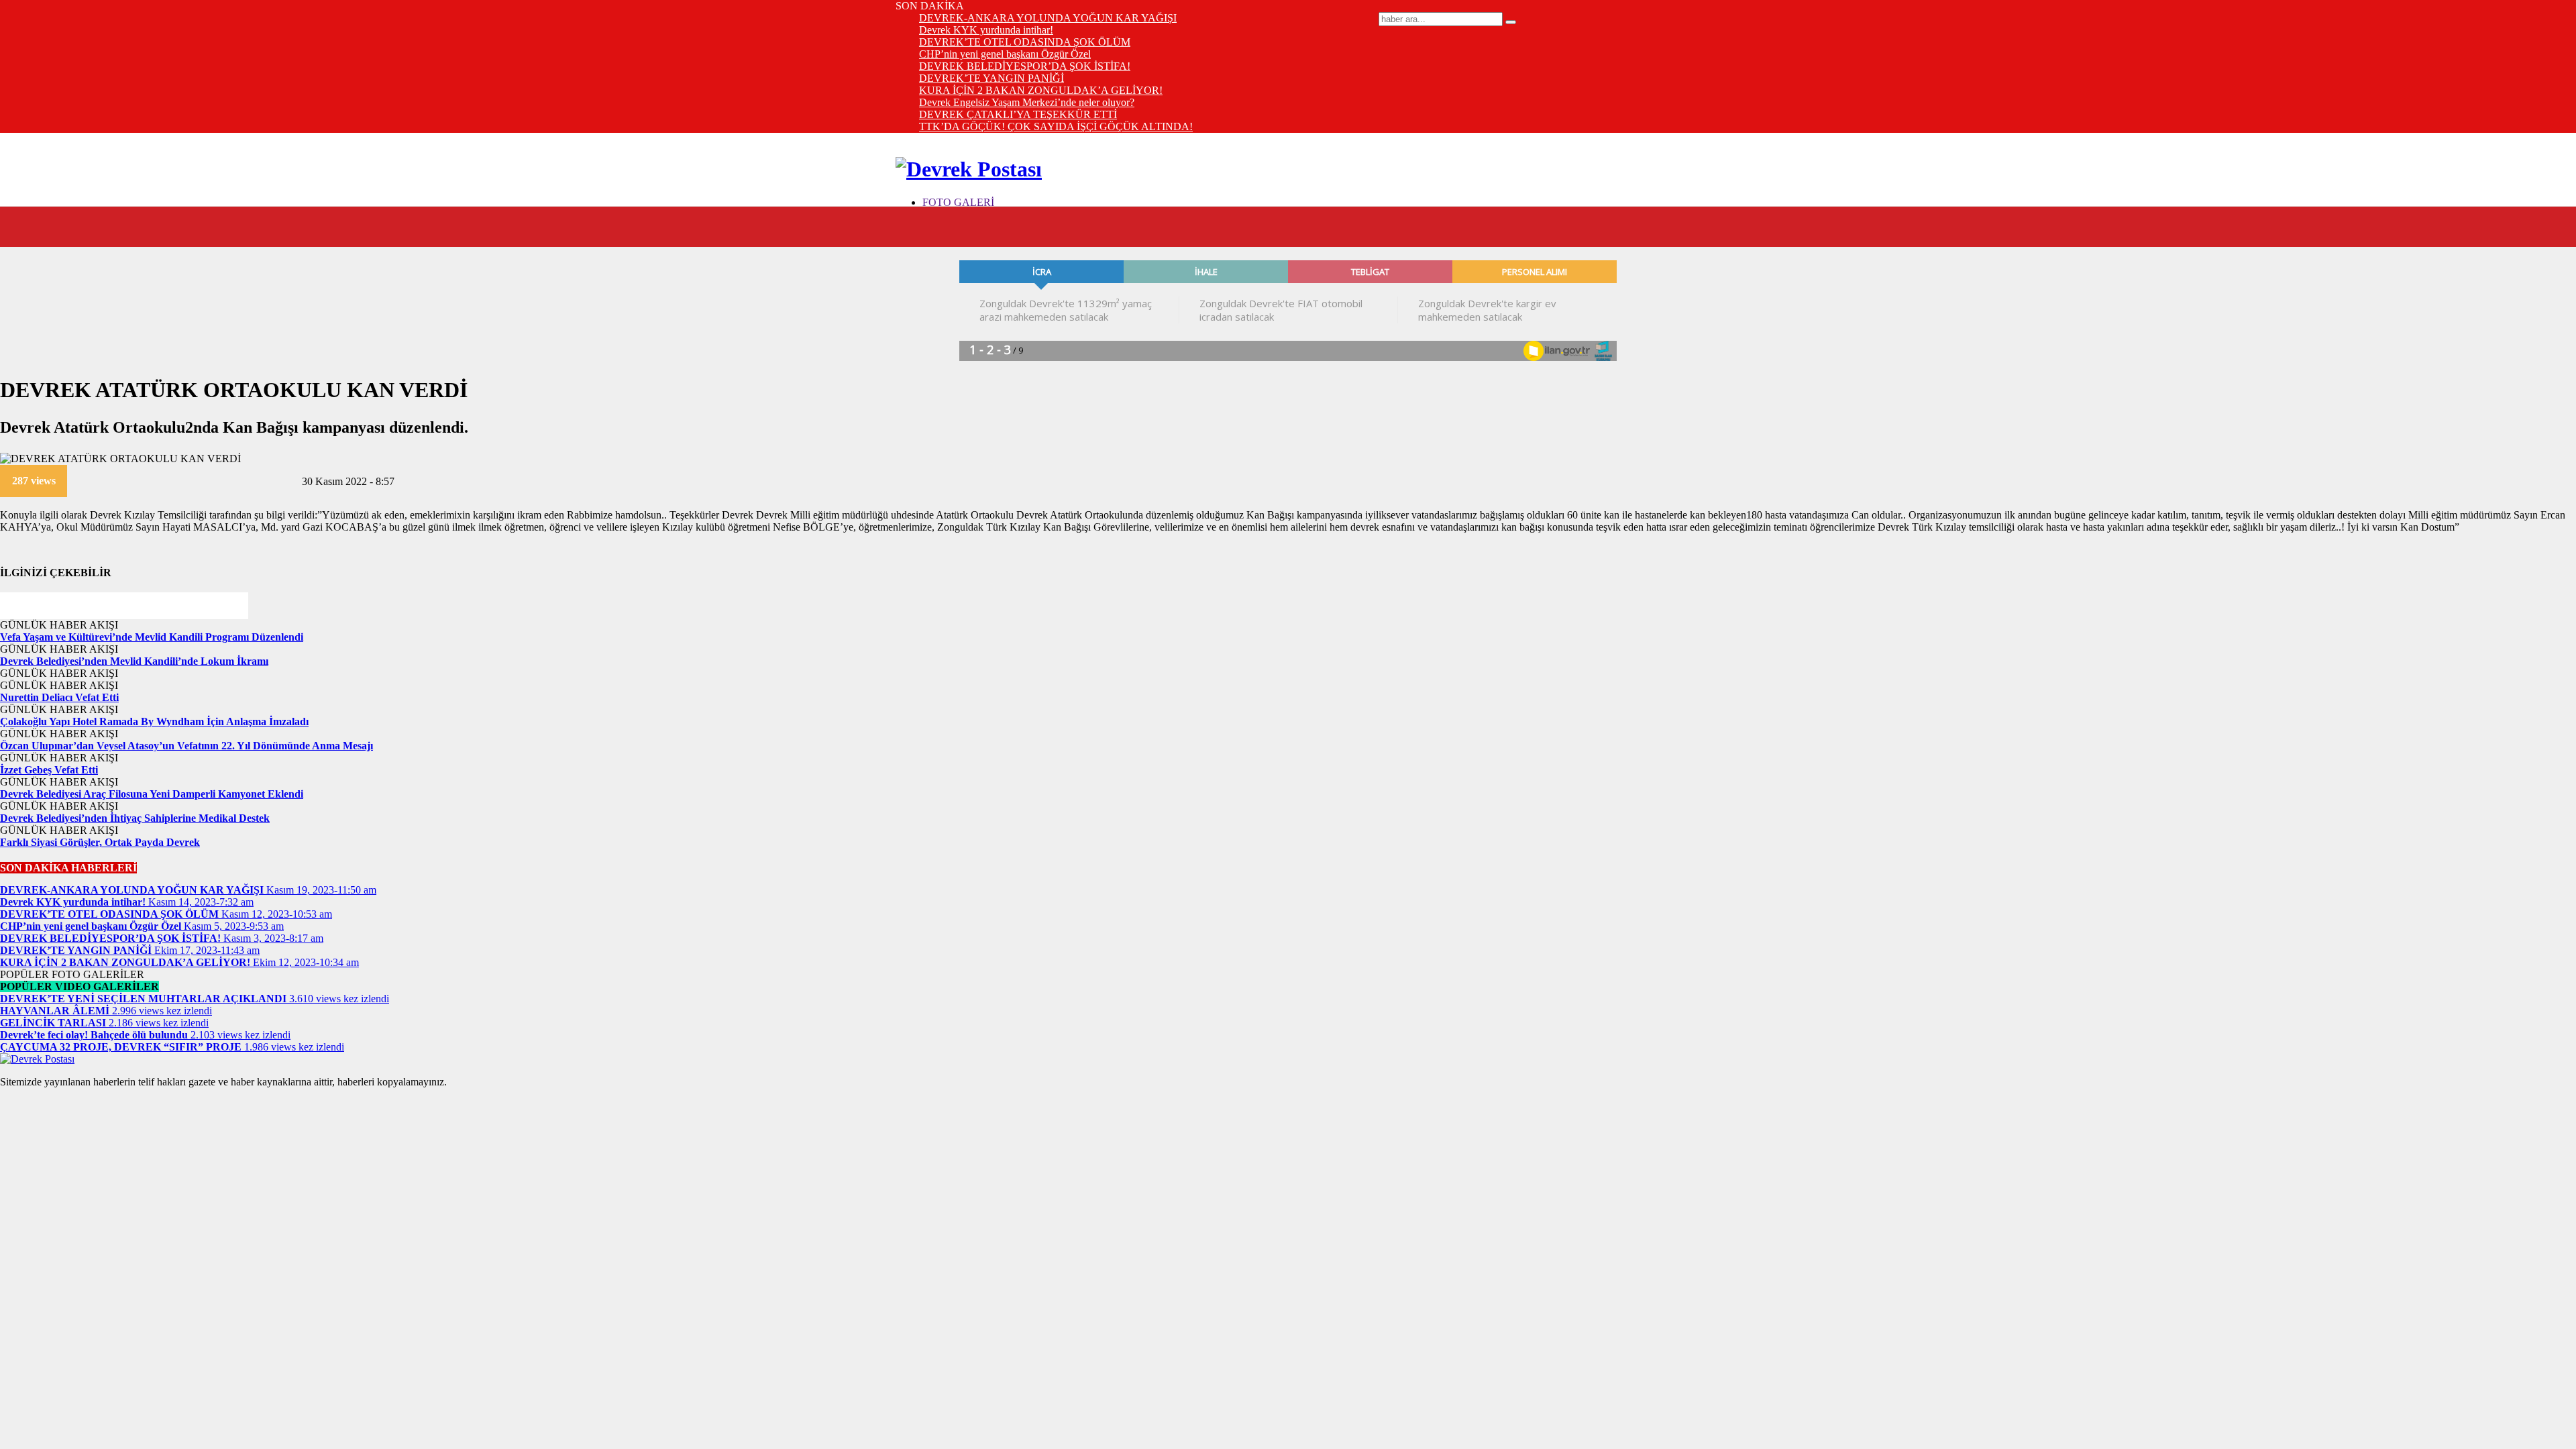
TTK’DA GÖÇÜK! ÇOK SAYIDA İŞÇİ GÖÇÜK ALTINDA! (1056, 126)
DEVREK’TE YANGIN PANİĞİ (991, 78)
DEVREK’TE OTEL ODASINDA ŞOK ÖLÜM (1025, 42)
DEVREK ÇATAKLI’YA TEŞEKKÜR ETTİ (1018, 114)
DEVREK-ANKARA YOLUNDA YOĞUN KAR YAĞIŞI (1048, 18)
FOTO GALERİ (958, 202)
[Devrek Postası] (969, 169)
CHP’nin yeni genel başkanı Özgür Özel (1005, 54)
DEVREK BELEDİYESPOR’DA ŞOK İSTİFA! (1025, 66)
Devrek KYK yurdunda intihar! (986, 30)
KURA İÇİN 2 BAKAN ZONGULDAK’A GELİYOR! (1041, 90)
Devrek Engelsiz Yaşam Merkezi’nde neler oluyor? (1027, 102)
